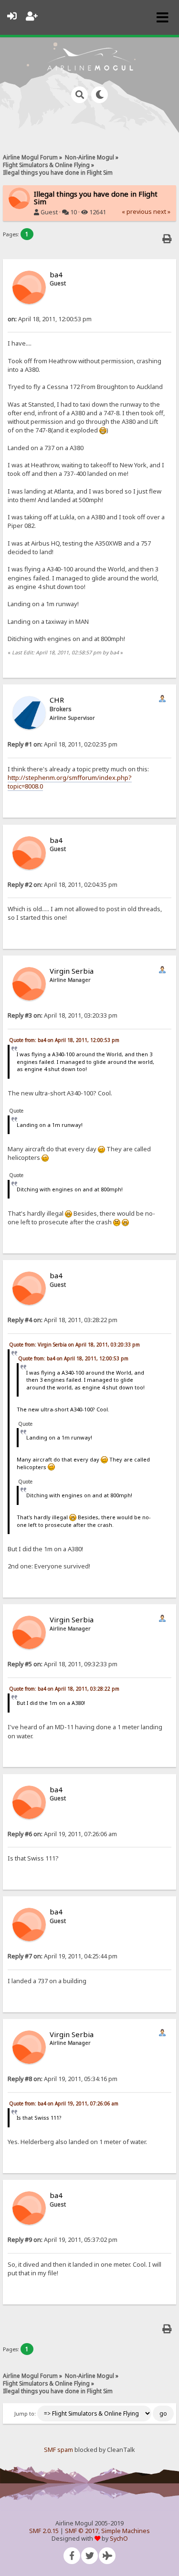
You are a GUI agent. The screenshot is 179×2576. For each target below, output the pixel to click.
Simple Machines (126, 2531)
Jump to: (25, 2414)
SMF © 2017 (82, 2531)
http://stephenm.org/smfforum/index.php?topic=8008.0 (70, 782)
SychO (119, 2539)
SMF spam (58, 2450)
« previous (137, 212)
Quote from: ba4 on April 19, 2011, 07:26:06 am (64, 2103)
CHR (57, 700)
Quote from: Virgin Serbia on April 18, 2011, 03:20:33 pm (74, 1345)
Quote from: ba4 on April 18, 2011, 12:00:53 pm (64, 1040)
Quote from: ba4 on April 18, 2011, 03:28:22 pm (64, 1689)
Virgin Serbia (72, 971)
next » (162, 212)
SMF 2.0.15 (44, 2531)
